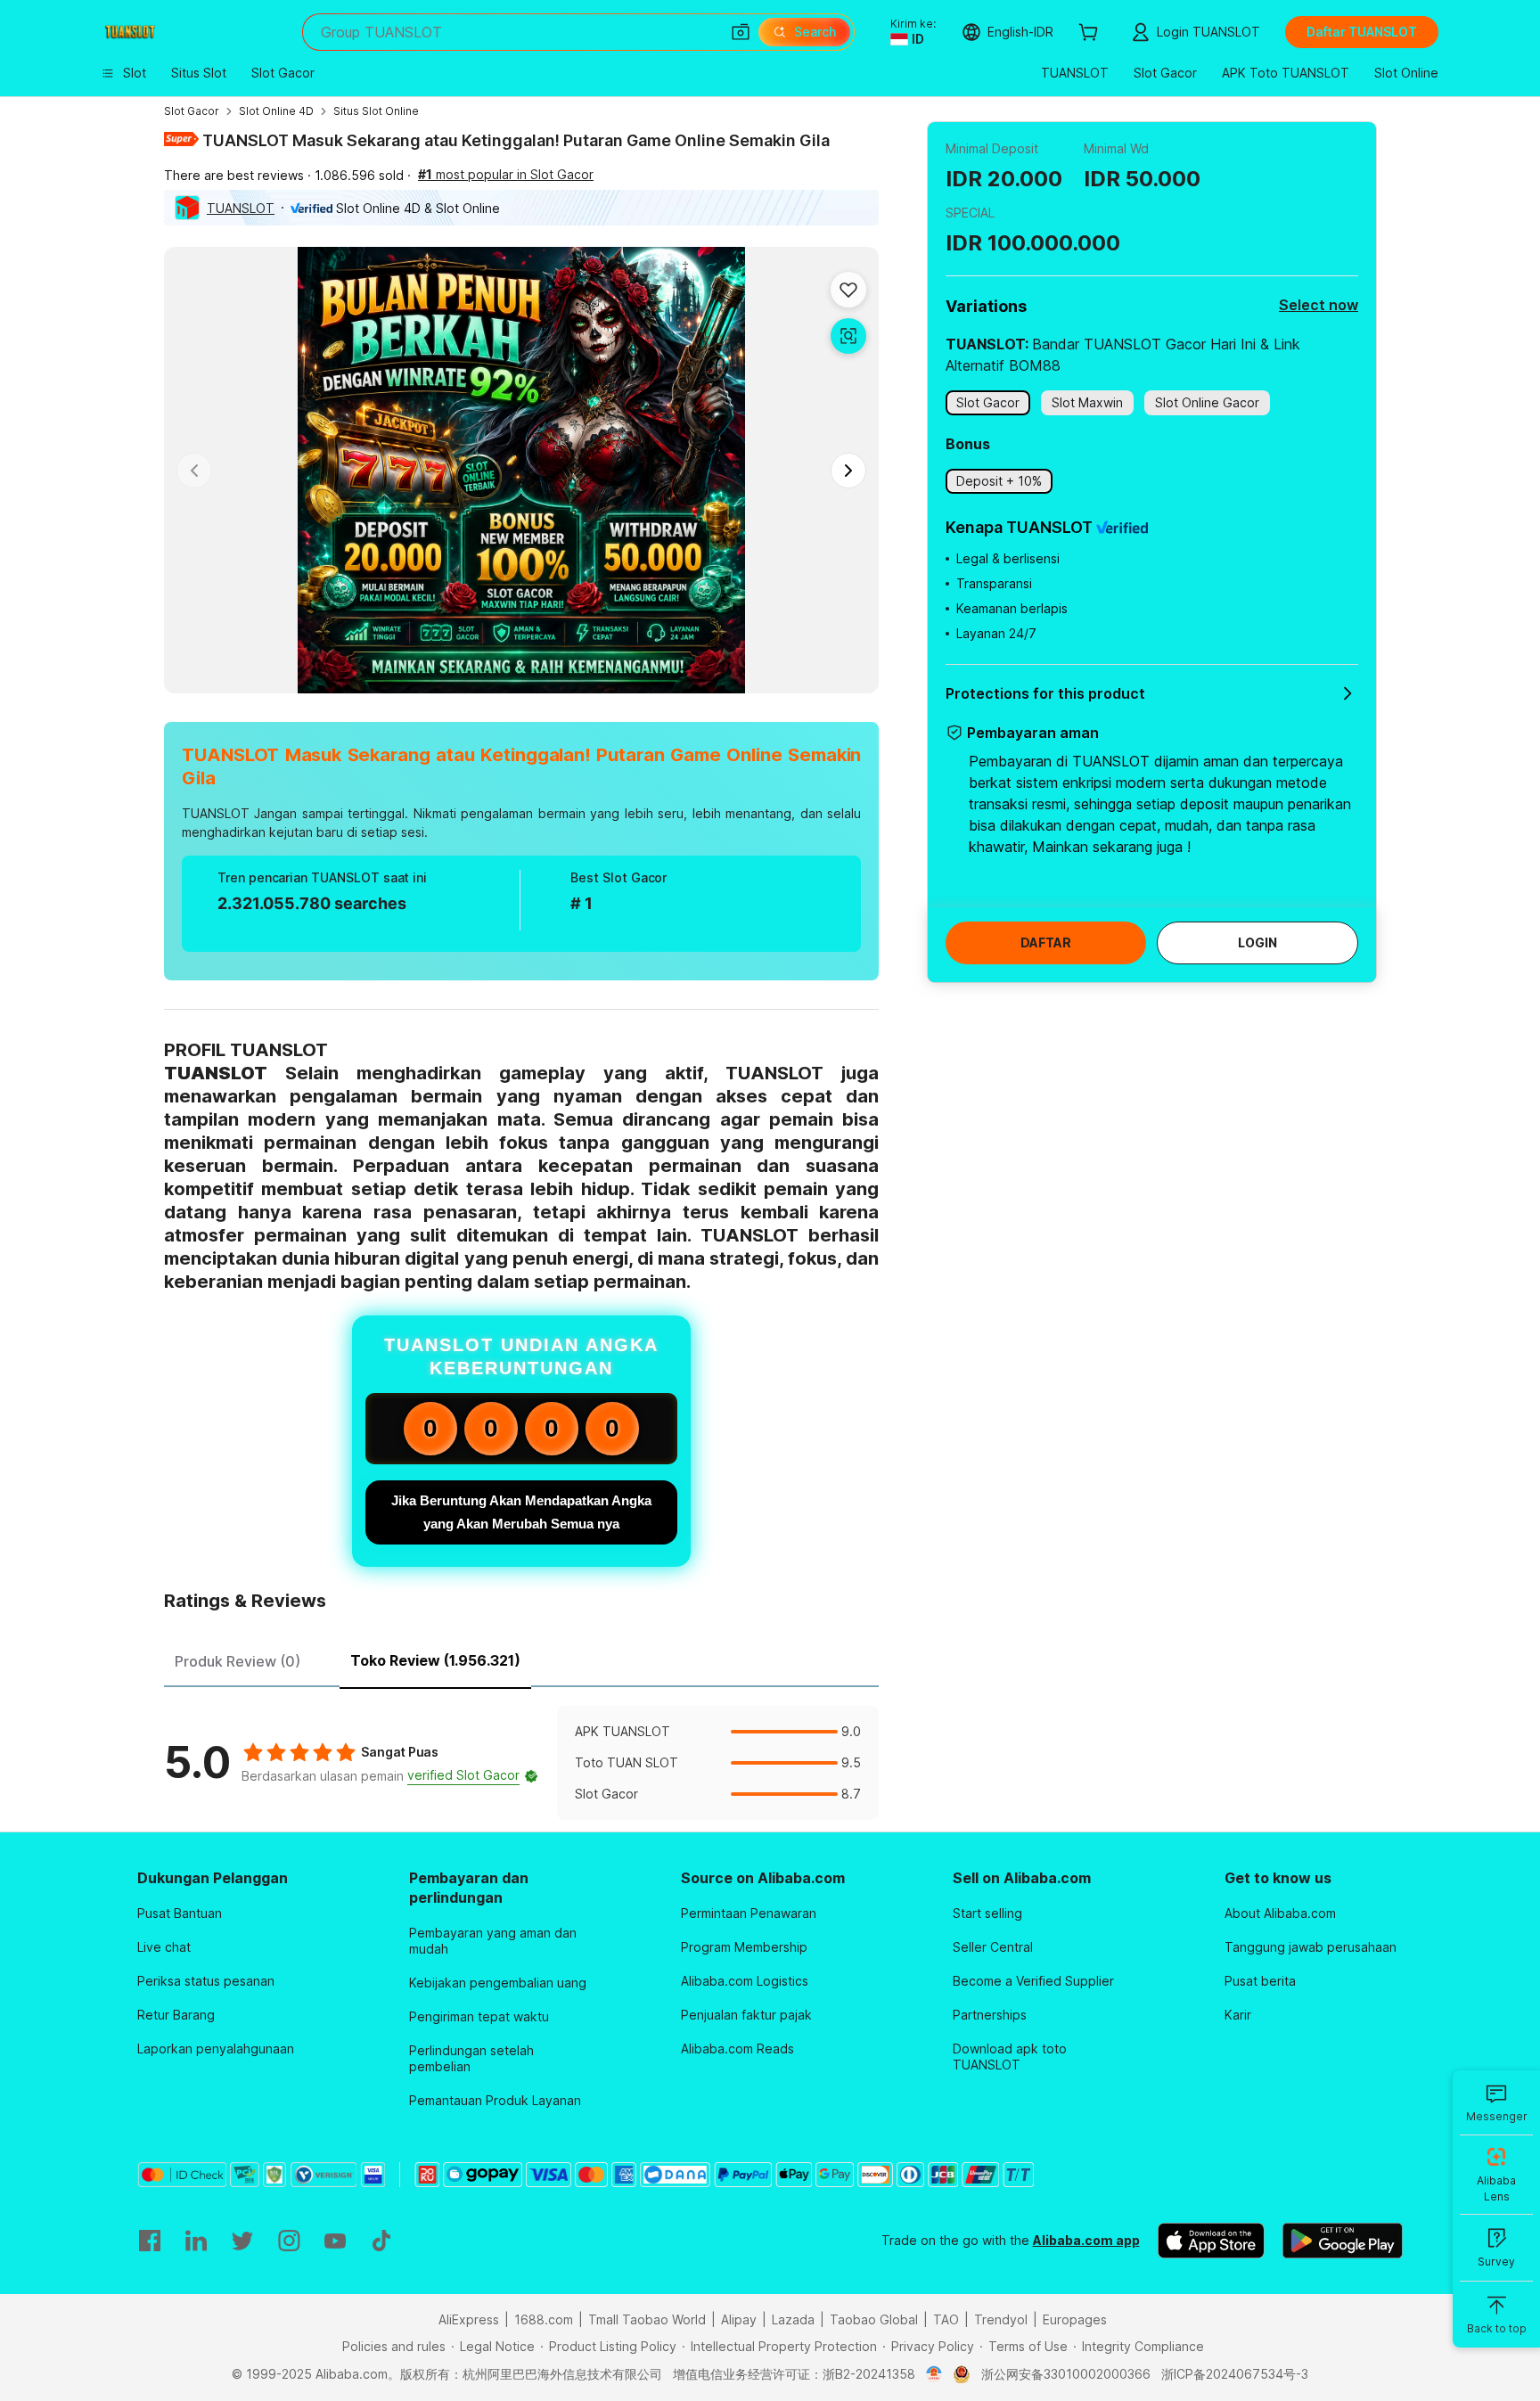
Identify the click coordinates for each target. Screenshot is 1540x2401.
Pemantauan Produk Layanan (495, 2100)
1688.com (544, 2319)
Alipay (739, 2319)
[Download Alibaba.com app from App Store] (1211, 2241)
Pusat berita (1260, 1981)
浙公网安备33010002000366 (1066, 2374)
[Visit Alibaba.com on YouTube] (335, 2241)
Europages (1075, 2319)
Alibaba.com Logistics (745, 1981)
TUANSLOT (241, 208)
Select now (1319, 305)
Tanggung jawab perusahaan (1311, 1947)
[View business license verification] (934, 2374)
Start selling (987, 1913)
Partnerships (990, 2015)
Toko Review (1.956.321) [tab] (435, 1660)
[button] (741, 32)
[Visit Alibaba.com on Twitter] (242, 2241)
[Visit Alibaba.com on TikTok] (381, 2241)
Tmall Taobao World (647, 2319)
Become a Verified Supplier (1033, 1981)
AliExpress (469, 2319)
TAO (946, 2319)
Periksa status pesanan (206, 1981)
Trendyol (1001, 2319)
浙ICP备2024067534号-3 (1235, 2374)
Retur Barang (176, 2015)
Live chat (164, 1947)
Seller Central (993, 1947)
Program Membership (744, 1947)
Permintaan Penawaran (749, 1913)
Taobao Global (874, 2319)
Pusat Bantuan (180, 1913)
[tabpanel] (521, 1763)
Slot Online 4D (276, 111)
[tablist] (521, 1659)
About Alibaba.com (1280, 1913)
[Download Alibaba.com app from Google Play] (1343, 2241)
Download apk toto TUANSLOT (1010, 2057)
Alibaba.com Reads (737, 2049)
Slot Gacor (192, 111)
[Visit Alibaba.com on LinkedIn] (196, 2241)
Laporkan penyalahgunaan (216, 2049)
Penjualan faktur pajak (746, 2015)
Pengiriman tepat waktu (479, 2016)
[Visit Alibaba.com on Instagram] (289, 2241)
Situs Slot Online (376, 111)
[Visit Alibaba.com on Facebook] (150, 2241)
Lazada (793, 2319)
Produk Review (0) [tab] (238, 1661)
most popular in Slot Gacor (506, 174)
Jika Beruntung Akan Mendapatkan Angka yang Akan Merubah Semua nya (521, 1512)
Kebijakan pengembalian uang (498, 1983)
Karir (1238, 2015)
